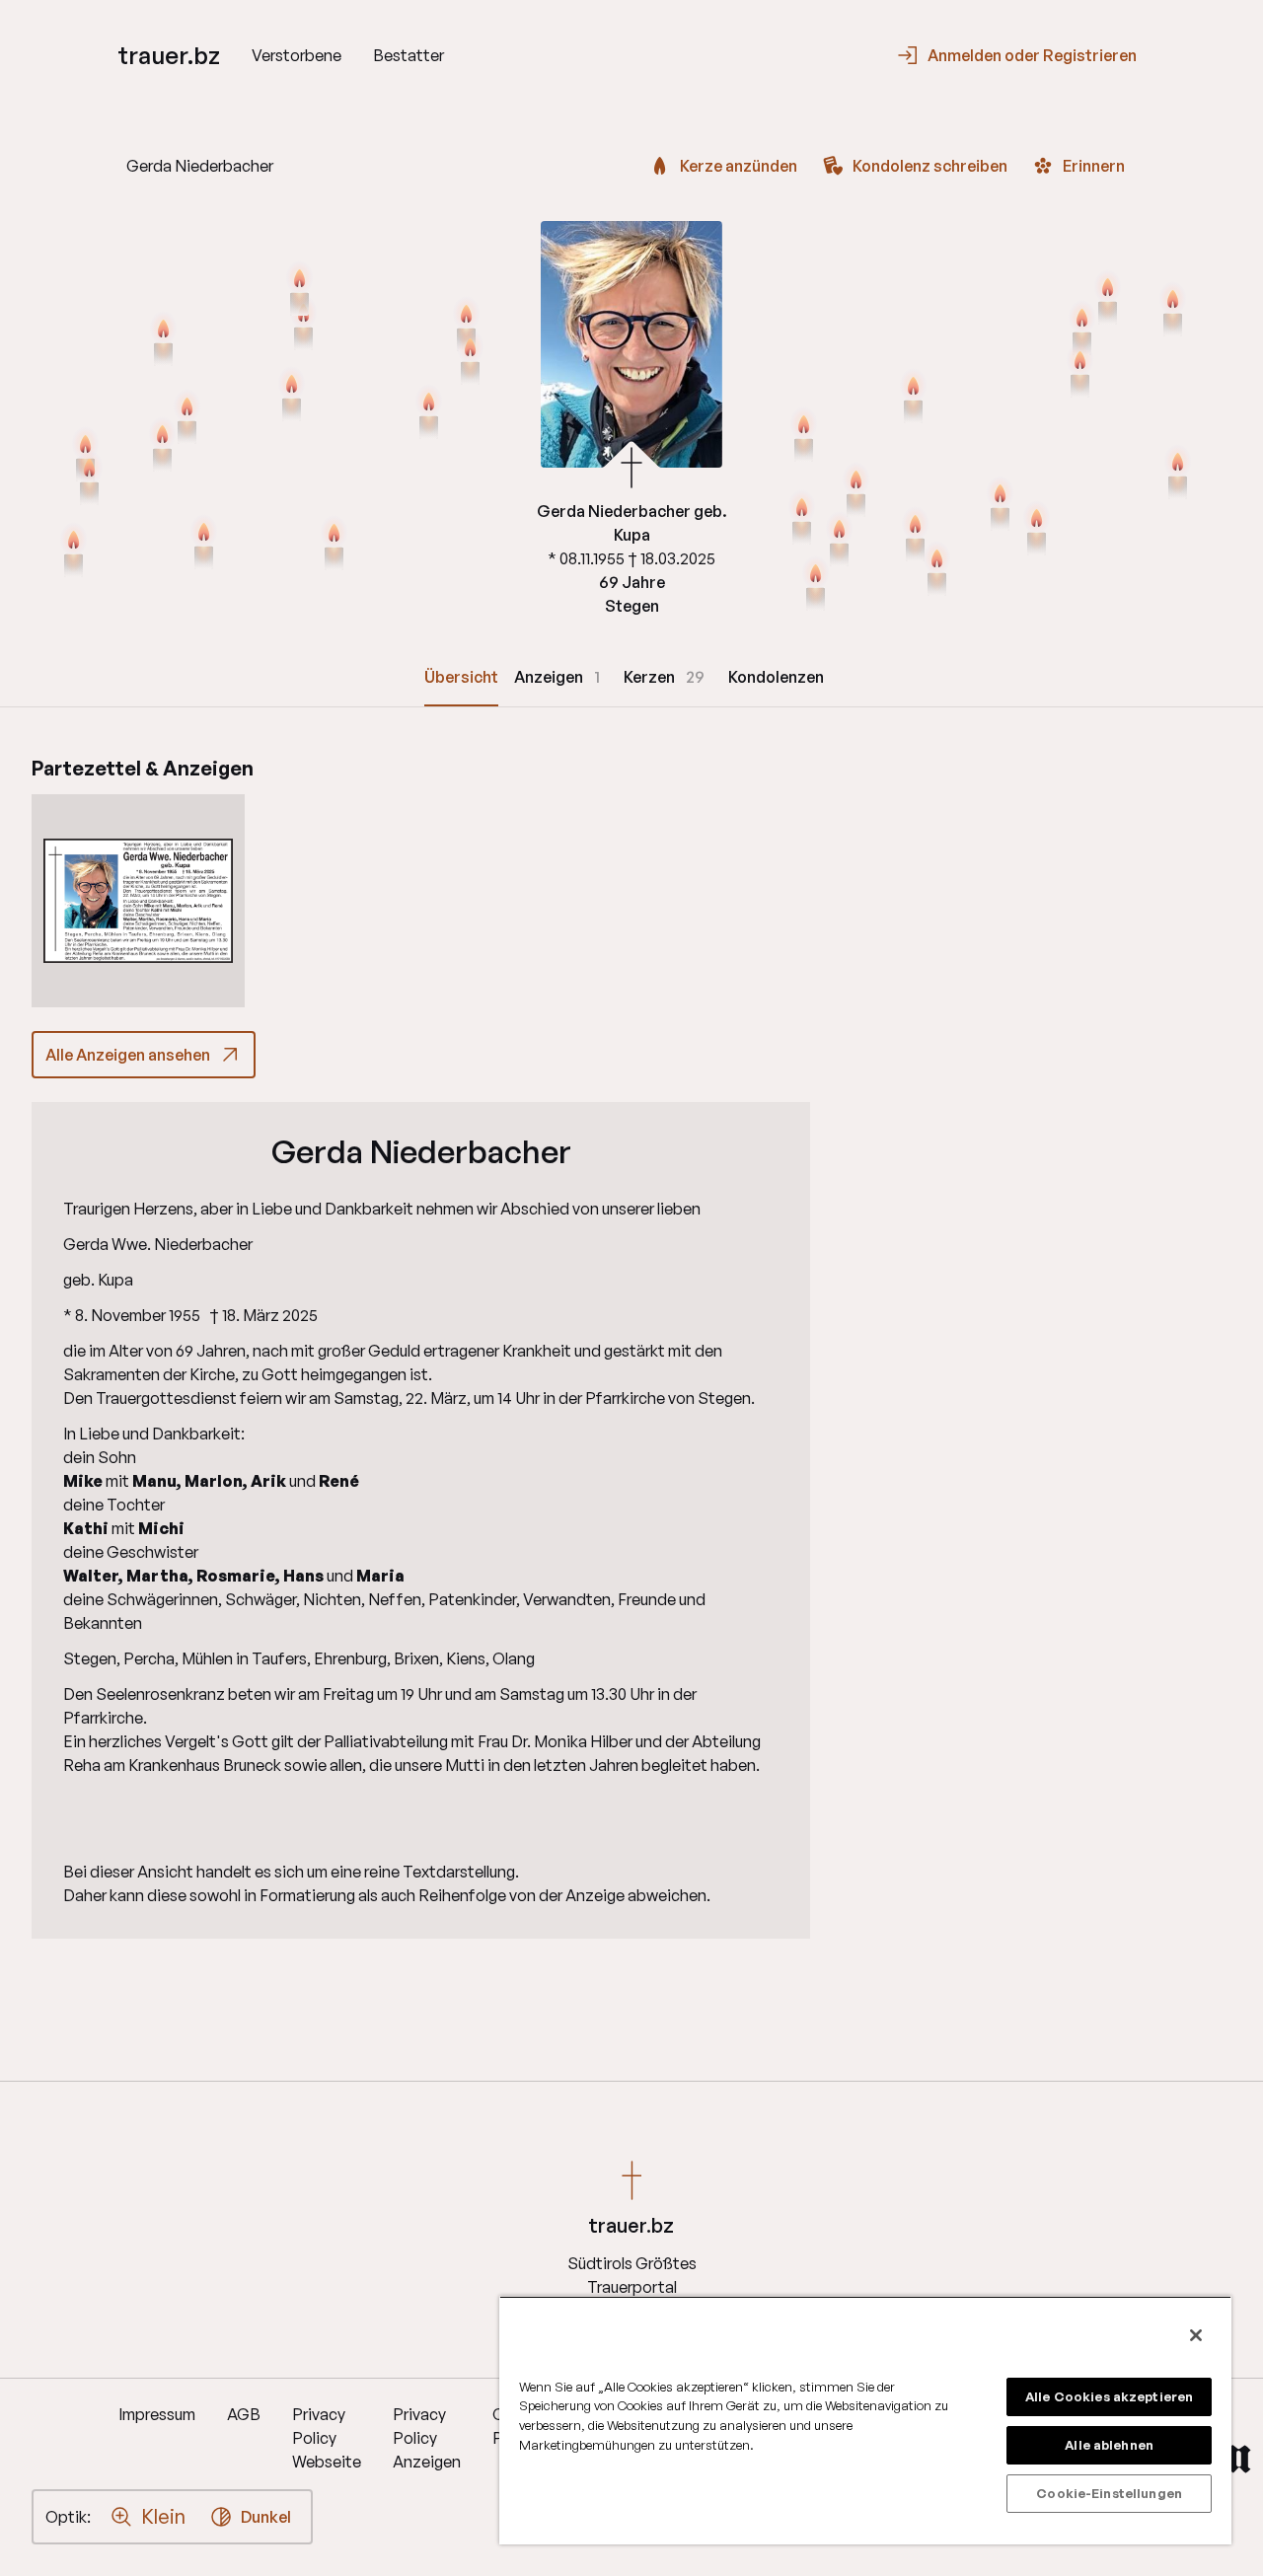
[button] (138, 901)
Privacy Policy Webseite (327, 2438)
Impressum (157, 2414)
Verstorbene (297, 55)
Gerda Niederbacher (421, 1151)
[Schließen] (1196, 2335)
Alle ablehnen (1109, 2445)
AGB (244, 2414)
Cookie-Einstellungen (1109, 2493)
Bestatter (409, 55)
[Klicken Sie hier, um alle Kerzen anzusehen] (292, 396)
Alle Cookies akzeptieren (1109, 2396)
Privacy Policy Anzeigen (427, 2438)
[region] (865, 2420)
